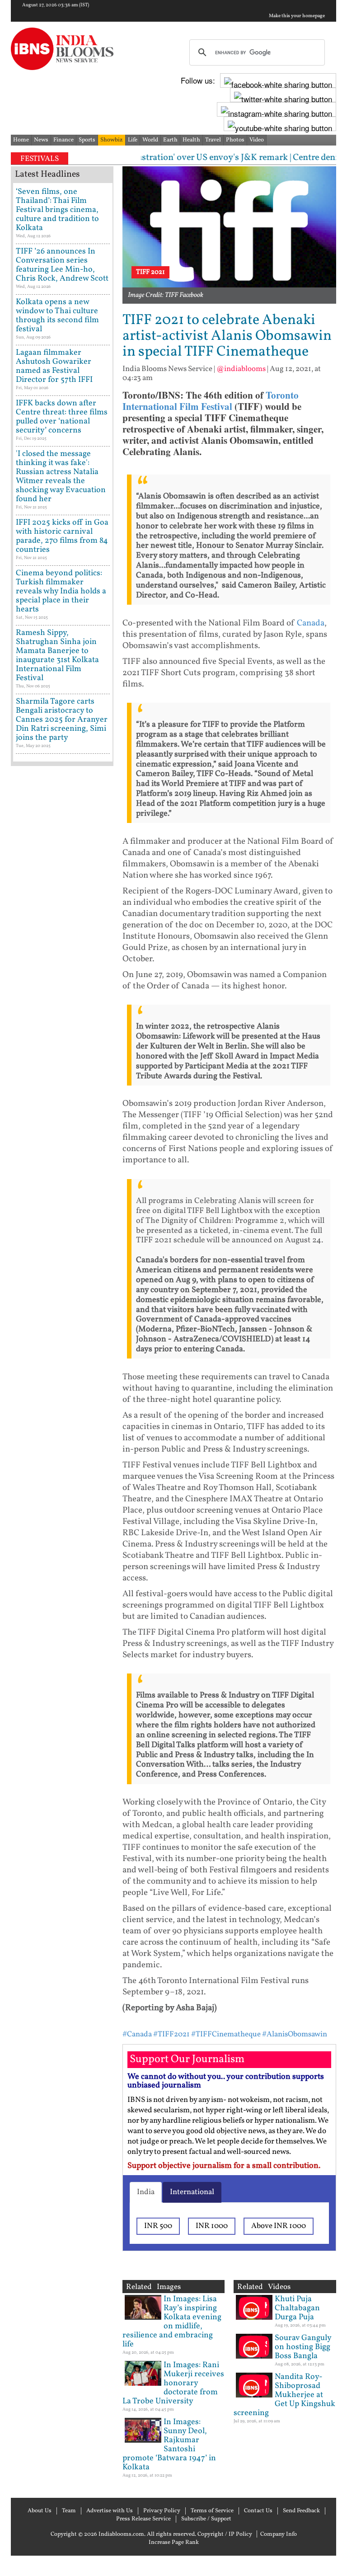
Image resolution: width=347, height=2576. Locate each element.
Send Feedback (301, 2511)
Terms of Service (212, 2511)
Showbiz (112, 140)
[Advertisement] (62, 1057)
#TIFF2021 (171, 2034)
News (41, 140)
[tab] (146, 2192)
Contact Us (258, 2511)
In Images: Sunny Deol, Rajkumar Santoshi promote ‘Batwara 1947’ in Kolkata (169, 2445)
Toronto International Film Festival (211, 401)
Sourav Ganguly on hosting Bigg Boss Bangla (303, 2347)
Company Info (279, 2534)
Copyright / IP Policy (225, 2534)
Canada (311, 623)
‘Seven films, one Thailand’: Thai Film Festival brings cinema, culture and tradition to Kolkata (57, 210)
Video (257, 140)
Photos (235, 140)
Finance (63, 140)
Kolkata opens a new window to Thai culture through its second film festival (57, 316)
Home (21, 140)
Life (133, 140)
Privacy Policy (162, 2511)
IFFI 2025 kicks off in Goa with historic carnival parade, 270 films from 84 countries (62, 536)
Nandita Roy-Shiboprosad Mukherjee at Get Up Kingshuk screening (284, 2395)
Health (191, 140)
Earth (170, 140)
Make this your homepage (297, 16)
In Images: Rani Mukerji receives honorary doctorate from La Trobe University (173, 2383)
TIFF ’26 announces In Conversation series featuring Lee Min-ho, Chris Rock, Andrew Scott (62, 265)
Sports (87, 140)
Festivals (40, 159)
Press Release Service (143, 2519)
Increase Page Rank (174, 2543)
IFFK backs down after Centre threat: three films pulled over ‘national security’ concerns (62, 417)
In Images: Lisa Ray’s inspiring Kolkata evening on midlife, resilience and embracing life (172, 2322)
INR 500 (158, 2226)
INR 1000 (212, 2226)
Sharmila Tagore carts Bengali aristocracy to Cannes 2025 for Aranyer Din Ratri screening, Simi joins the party (62, 720)
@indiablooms (241, 369)
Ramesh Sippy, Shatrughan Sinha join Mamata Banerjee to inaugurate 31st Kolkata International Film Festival (57, 656)
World (150, 140)
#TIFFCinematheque (226, 2034)
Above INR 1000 (279, 2226)
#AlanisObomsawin (295, 2034)
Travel (213, 140)
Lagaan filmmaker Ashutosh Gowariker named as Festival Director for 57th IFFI (54, 366)
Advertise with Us (110, 2511)
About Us (40, 2511)
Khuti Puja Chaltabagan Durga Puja (297, 2308)
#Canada (137, 2034)
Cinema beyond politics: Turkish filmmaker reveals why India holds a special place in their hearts (61, 591)
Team (69, 2511)
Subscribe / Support (206, 2519)
